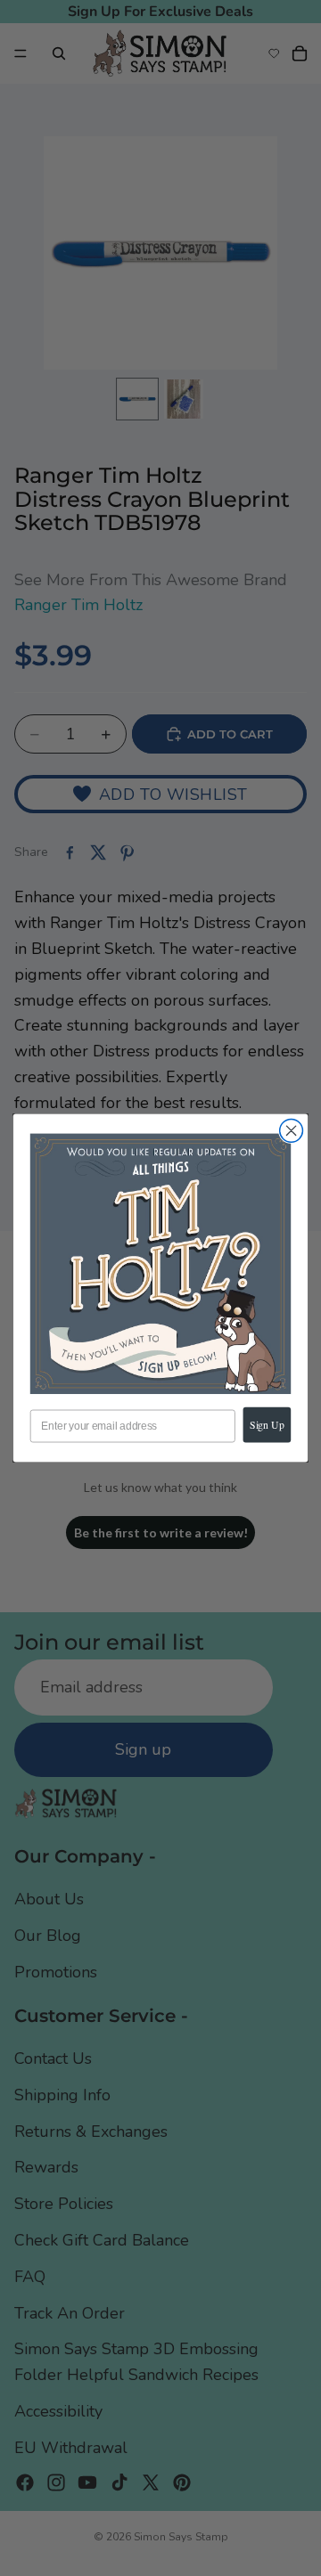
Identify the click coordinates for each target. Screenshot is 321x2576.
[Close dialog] (292, 1130)
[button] (160, 1264)
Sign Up (267, 1424)
